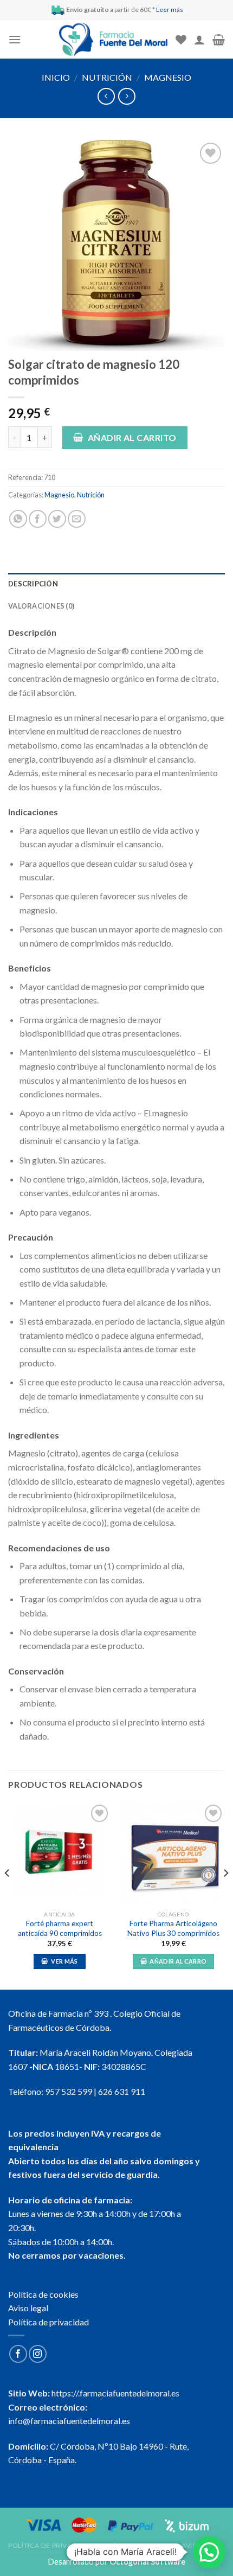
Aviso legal (28, 2308)
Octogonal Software (147, 2562)
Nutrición (107, 77)
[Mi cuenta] (199, 40)
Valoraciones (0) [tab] (41, 606)
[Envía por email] (77, 519)
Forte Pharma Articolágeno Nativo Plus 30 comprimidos (173, 1928)
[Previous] (8, 1895)
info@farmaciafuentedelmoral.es (69, 2421)
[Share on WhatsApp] (18, 519)
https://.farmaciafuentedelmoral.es (115, 2393)
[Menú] (15, 39)
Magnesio (168, 77)
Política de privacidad (48, 2322)
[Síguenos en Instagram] (38, 2354)
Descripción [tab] (33, 584)
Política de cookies (43, 2294)
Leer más (170, 9)
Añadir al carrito (132, 437)
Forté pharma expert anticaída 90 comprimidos (60, 1928)
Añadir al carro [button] (178, 1961)
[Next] (225, 1895)
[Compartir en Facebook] (38, 519)
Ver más (64, 1961)
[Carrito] (219, 40)
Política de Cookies (138, 2545)
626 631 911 (122, 2091)
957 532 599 (69, 2091)
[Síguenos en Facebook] (18, 2354)
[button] (209, 2552)
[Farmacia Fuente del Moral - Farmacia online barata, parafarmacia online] (113, 40)
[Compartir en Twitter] (57, 519)
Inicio (56, 77)
